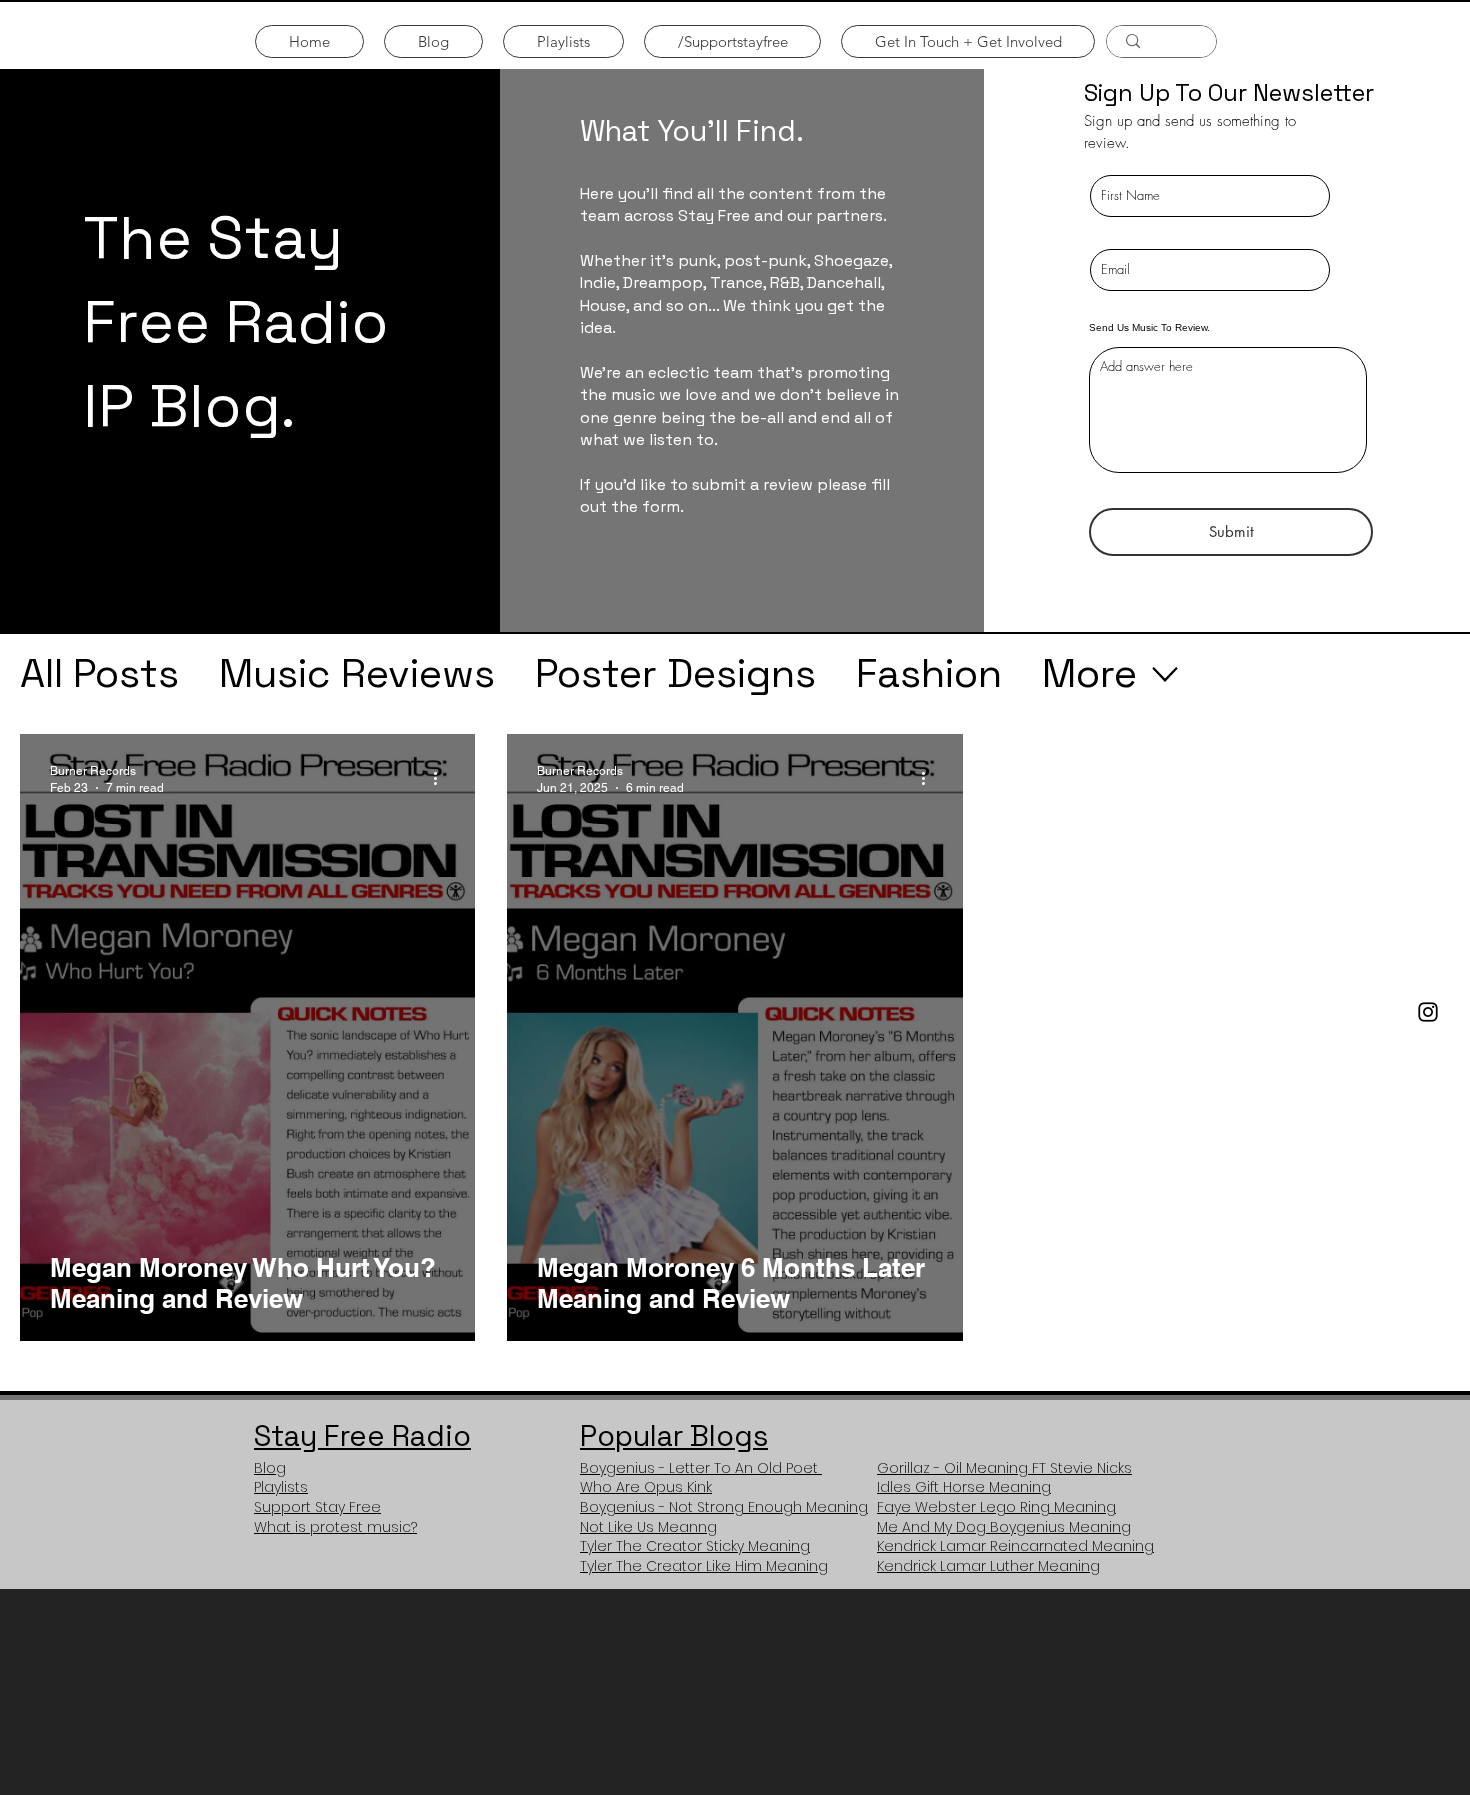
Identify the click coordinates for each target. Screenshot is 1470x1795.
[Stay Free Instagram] (1428, 1012)
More (1089, 673)
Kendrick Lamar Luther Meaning (988, 1566)
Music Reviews (357, 673)
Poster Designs (675, 673)
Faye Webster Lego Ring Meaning (996, 1507)
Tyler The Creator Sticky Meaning (695, 1546)
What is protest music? (335, 1527)
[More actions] (442, 778)
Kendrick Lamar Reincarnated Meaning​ (1015, 1546)
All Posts (99, 673)
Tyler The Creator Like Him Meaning (704, 1566)
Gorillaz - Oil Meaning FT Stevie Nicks (1004, 1468)
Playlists (281, 1487)
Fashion (929, 673)
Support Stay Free (317, 1507)
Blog (270, 1468)
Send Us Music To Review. (1149, 328)
